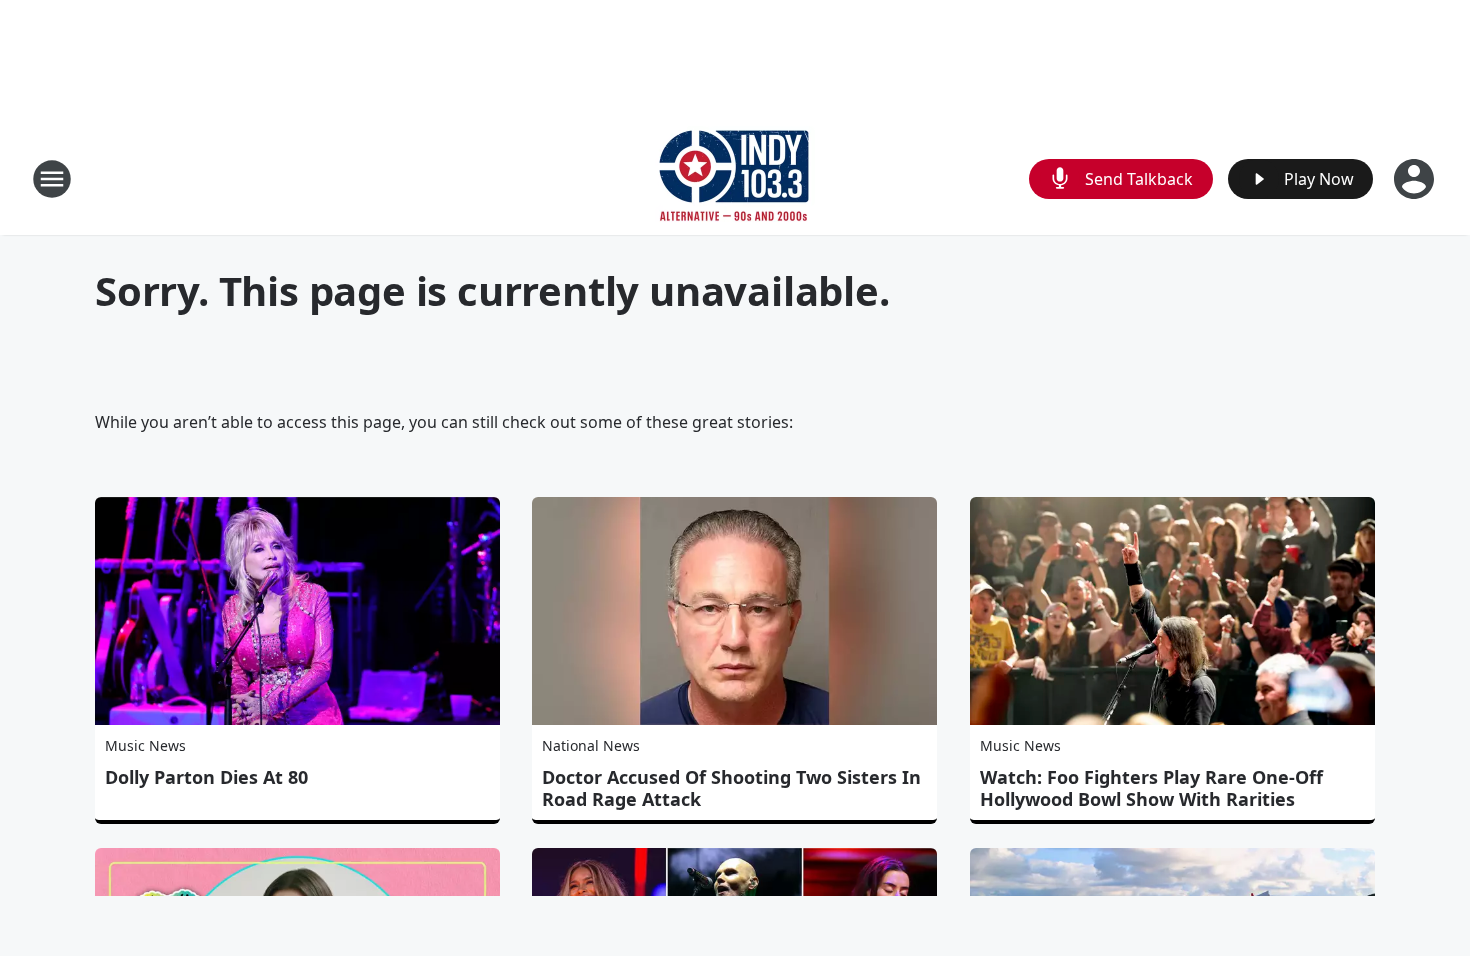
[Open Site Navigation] (52, 179)
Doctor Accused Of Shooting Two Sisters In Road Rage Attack (731, 788)
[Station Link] (735, 178)
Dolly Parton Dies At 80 (206, 777)
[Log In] (1416, 179)
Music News (145, 745)
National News (591, 745)
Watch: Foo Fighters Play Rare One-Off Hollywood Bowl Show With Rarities (1151, 788)
